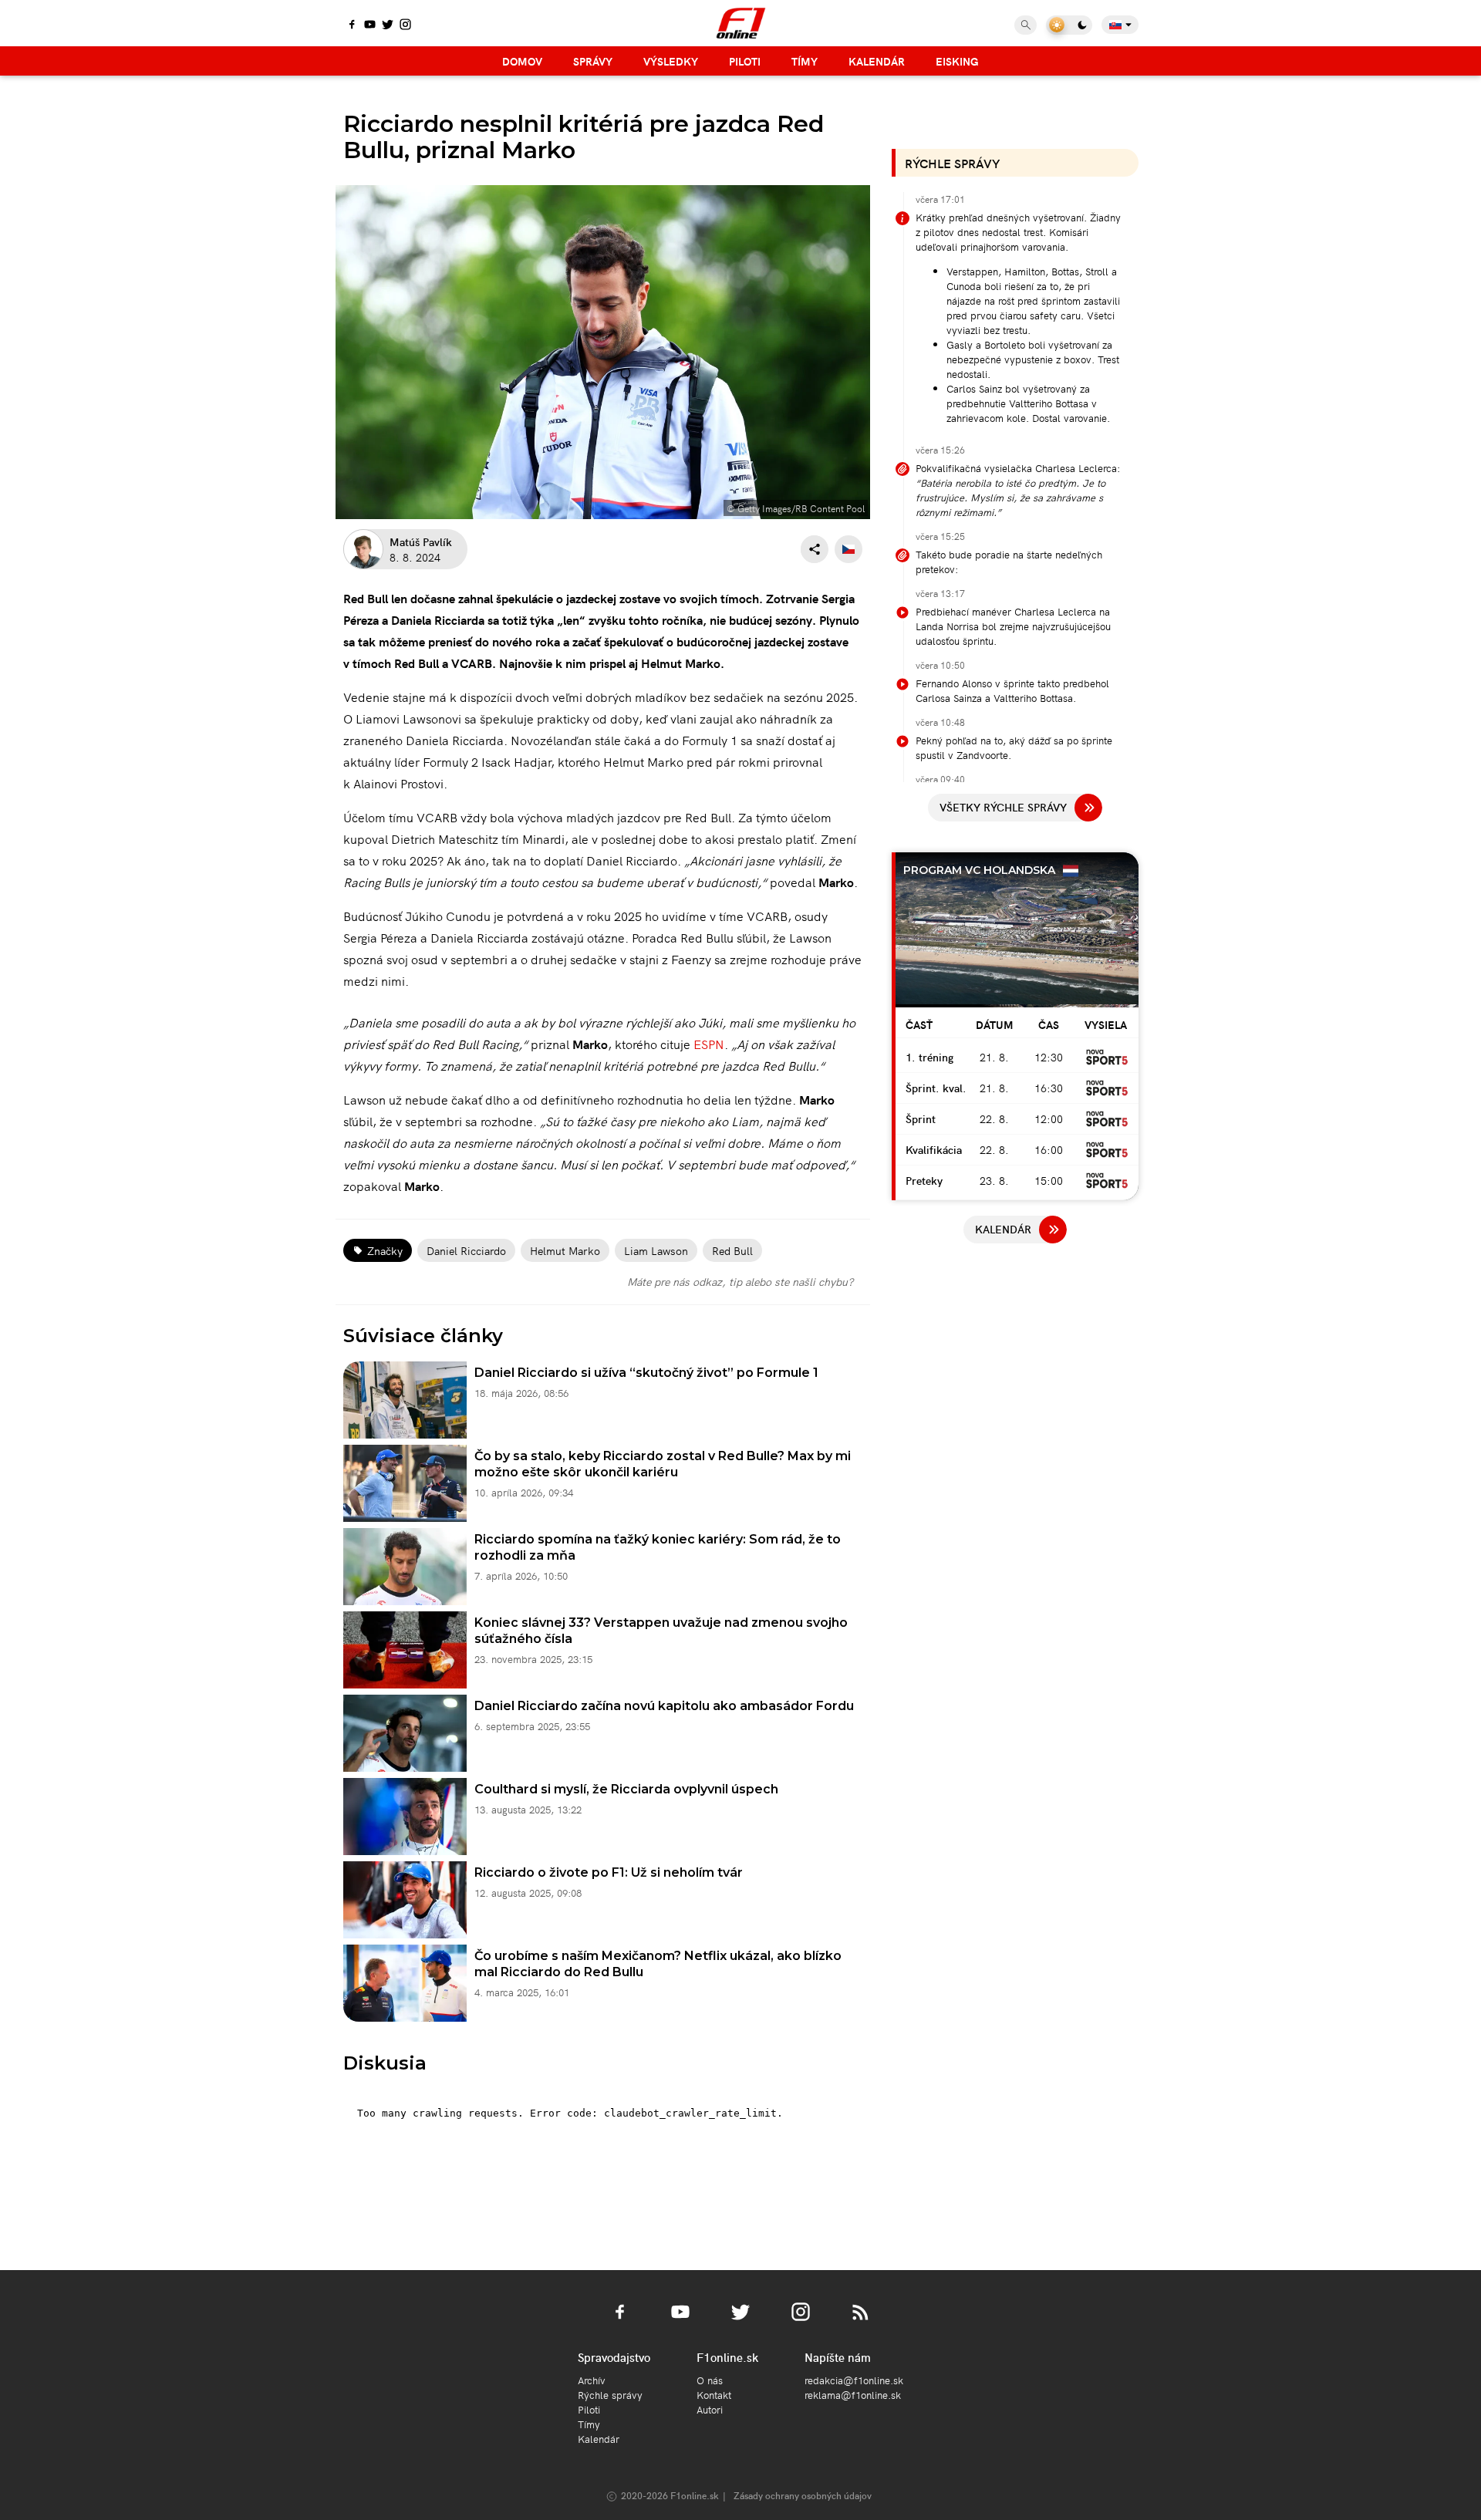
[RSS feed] (861, 2321)
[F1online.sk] (741, 23)
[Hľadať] (1026, 25)
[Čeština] (848, 549)
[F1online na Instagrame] (405, 25)
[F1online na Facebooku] (352, 25)
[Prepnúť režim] (1069, 25)
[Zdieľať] (815, 549)
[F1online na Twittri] (388, 25)
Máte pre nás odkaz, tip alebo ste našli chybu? (740, 1281)
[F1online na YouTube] (370, 25)
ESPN (709, 1044)
